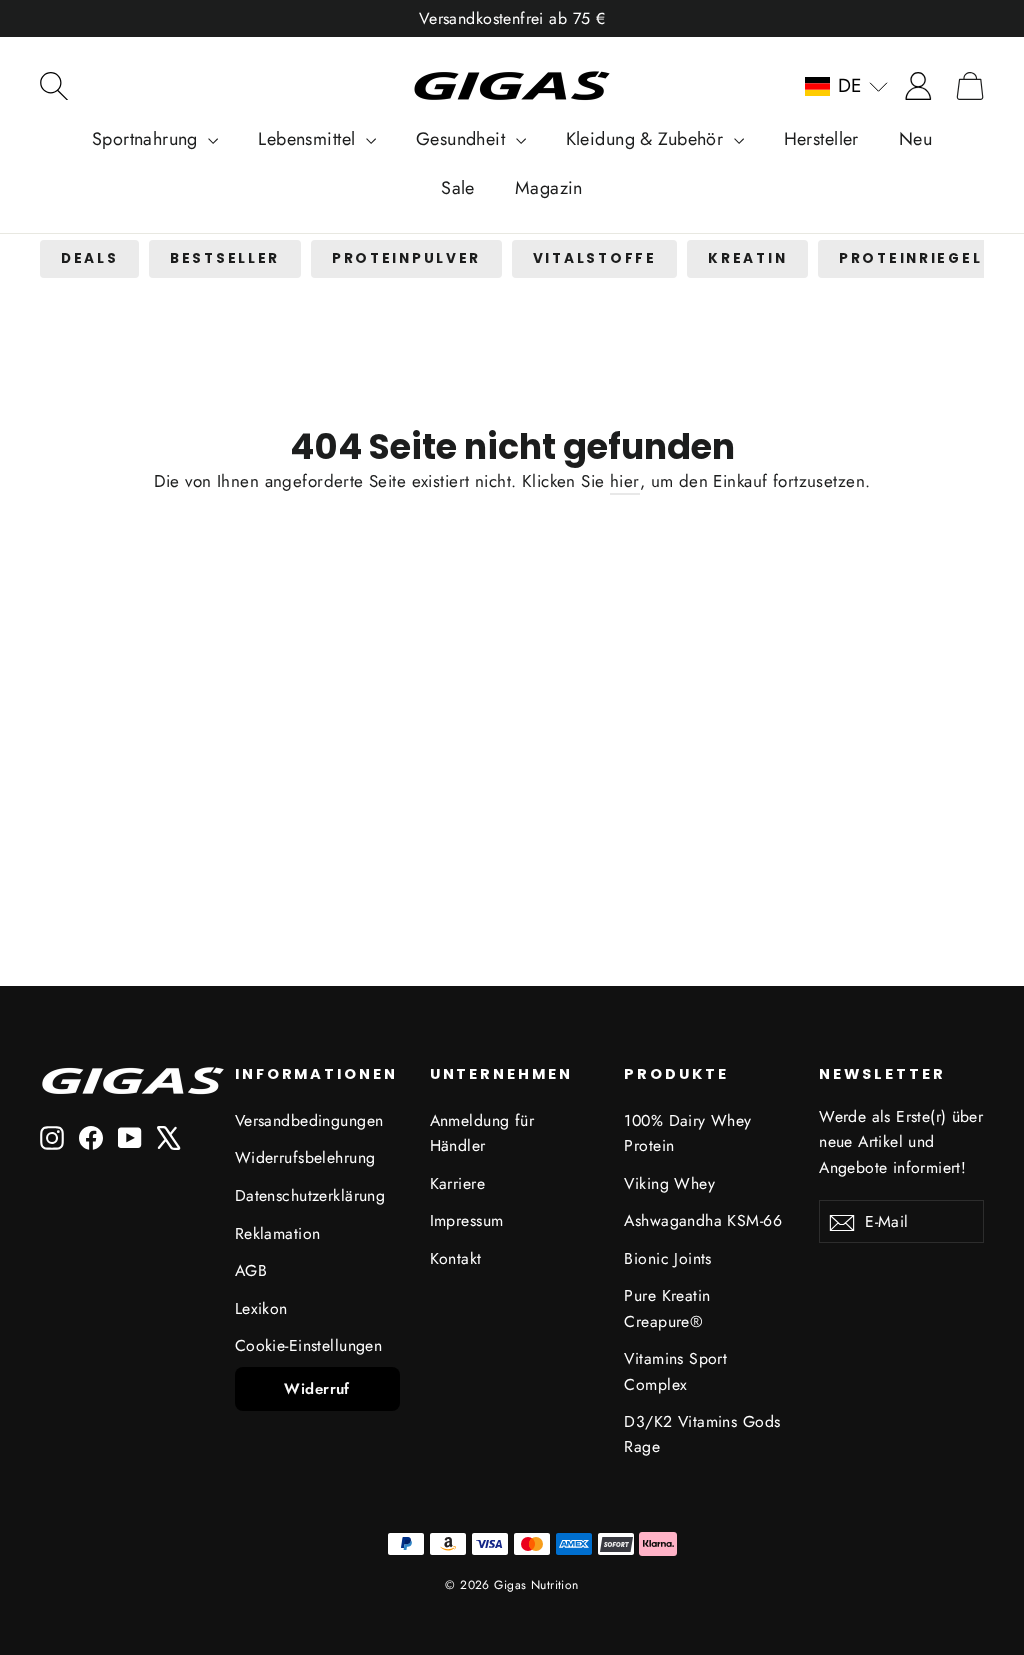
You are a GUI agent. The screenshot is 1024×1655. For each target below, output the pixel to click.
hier (625, 481)
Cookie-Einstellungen (309, 1345)
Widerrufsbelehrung (305, 1157)
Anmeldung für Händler (482, 1133)
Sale (458, 188)
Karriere (457, 1183)
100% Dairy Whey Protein (687, 1133)
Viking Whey (669, 1183)
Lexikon (261, 1308)
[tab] (89, 259)
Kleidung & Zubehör (647, 139)
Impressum (467, 1220)
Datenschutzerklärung (310, 1195)
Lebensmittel (309, 139)
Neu (915, 139)
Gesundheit (463, 139)
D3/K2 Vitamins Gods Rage (702, 1434)
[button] (846, 86)
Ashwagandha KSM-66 (703, 1220)
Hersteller (821, 139)
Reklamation (278, 1233)
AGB (251, 1270)
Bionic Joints (668, 1258)
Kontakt (456, 1258)
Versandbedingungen (309, 1120)
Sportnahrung (148, 139)
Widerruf (316, 1389)
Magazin (549, 188)
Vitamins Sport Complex (675, 1371)
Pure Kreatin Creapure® (667, 1308)
